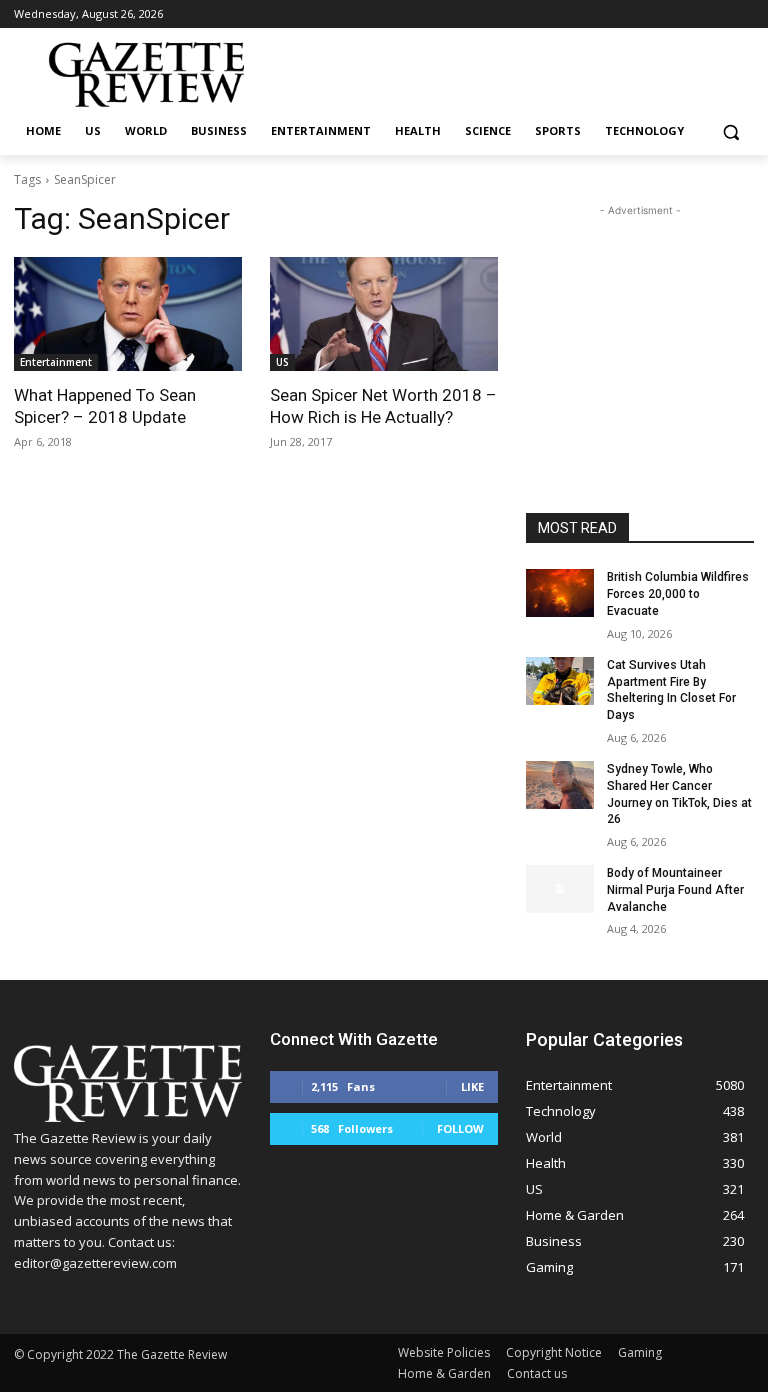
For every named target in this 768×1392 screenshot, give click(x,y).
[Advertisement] (640, 321)
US (282, 362)
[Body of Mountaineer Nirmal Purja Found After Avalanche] (560, 889)
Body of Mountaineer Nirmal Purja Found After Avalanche (675, 890)
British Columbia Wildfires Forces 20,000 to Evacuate (678, 594)
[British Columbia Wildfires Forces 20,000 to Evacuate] (560, 593)
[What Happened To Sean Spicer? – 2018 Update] (128, 314)
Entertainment (56, 362)
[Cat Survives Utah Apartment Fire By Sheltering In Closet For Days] (560, 681)
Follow (460, 1128)
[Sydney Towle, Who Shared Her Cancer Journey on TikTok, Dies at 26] (560, 785)
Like (472, 1086)
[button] (730, 131)
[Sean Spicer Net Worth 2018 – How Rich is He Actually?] (384, 314)
